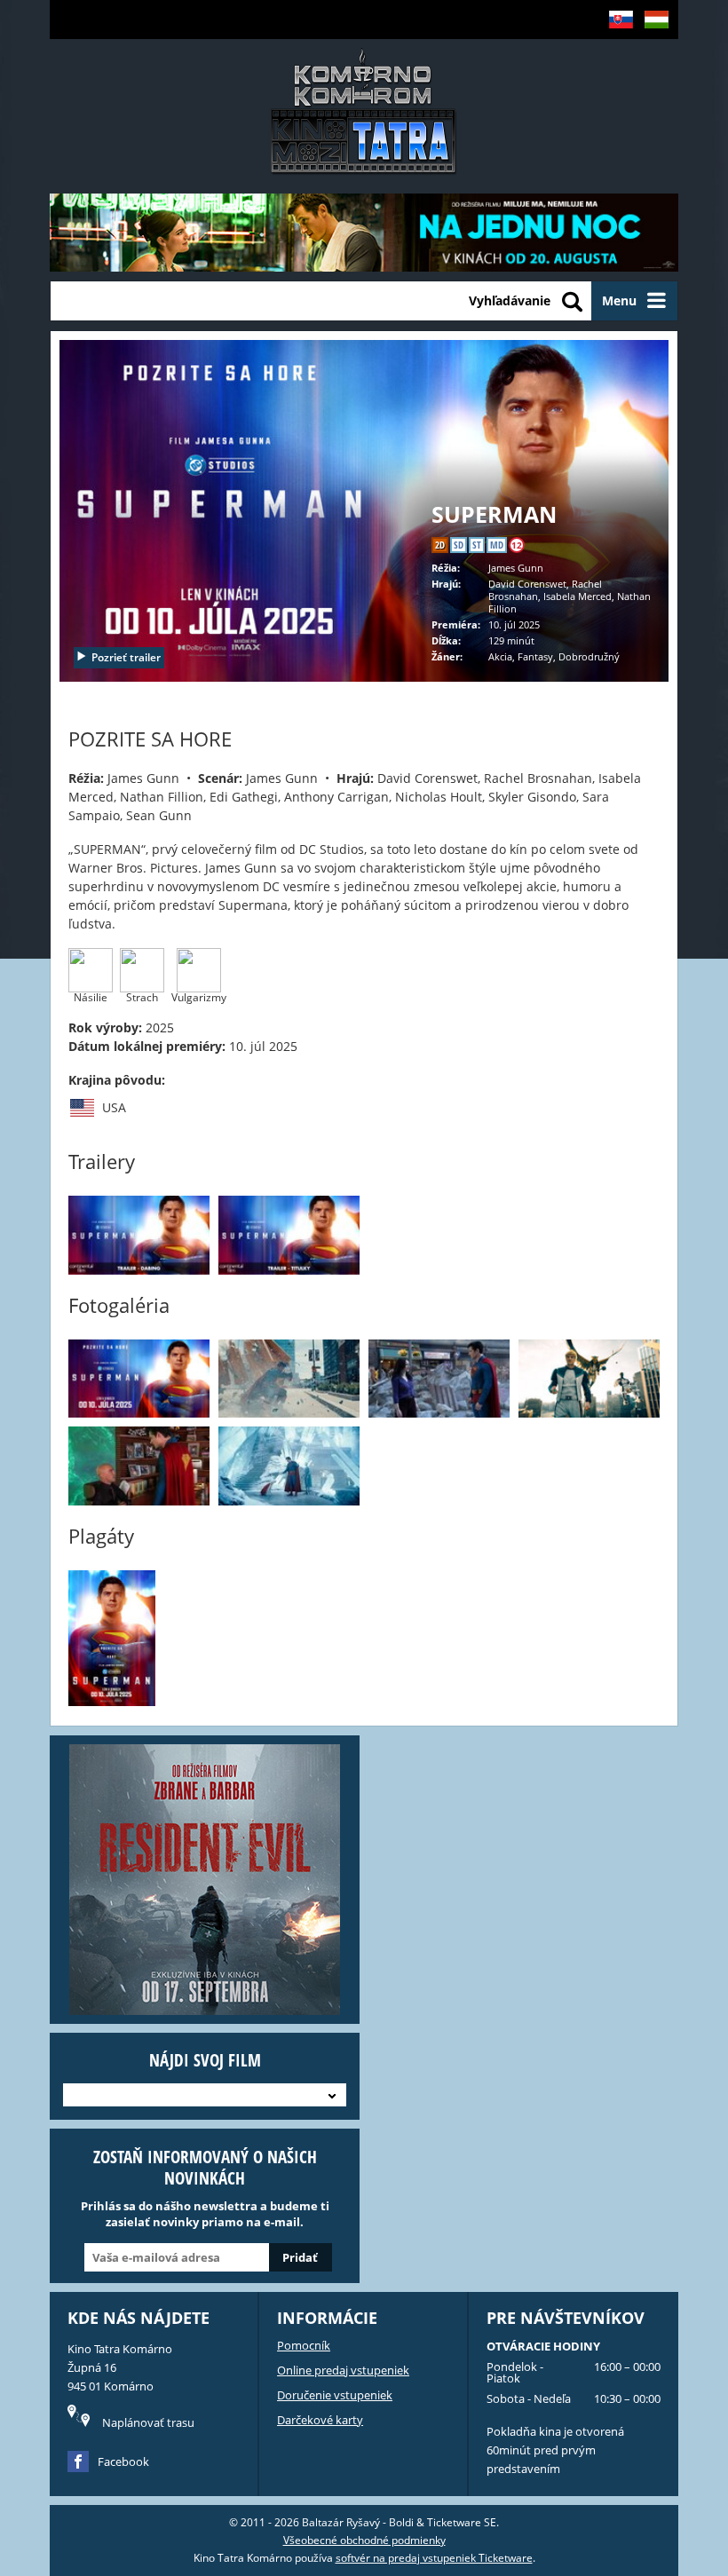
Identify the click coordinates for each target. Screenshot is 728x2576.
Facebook (123, 2461)
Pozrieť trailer (126, 657)
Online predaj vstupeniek (343, 2370)
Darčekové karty (320, 2420)
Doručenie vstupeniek (335, 2395)
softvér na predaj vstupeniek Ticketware (434, 2558)
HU (652, 47)
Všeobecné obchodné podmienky (364, 2540)
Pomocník (304, 2345)
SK (615, 47)
